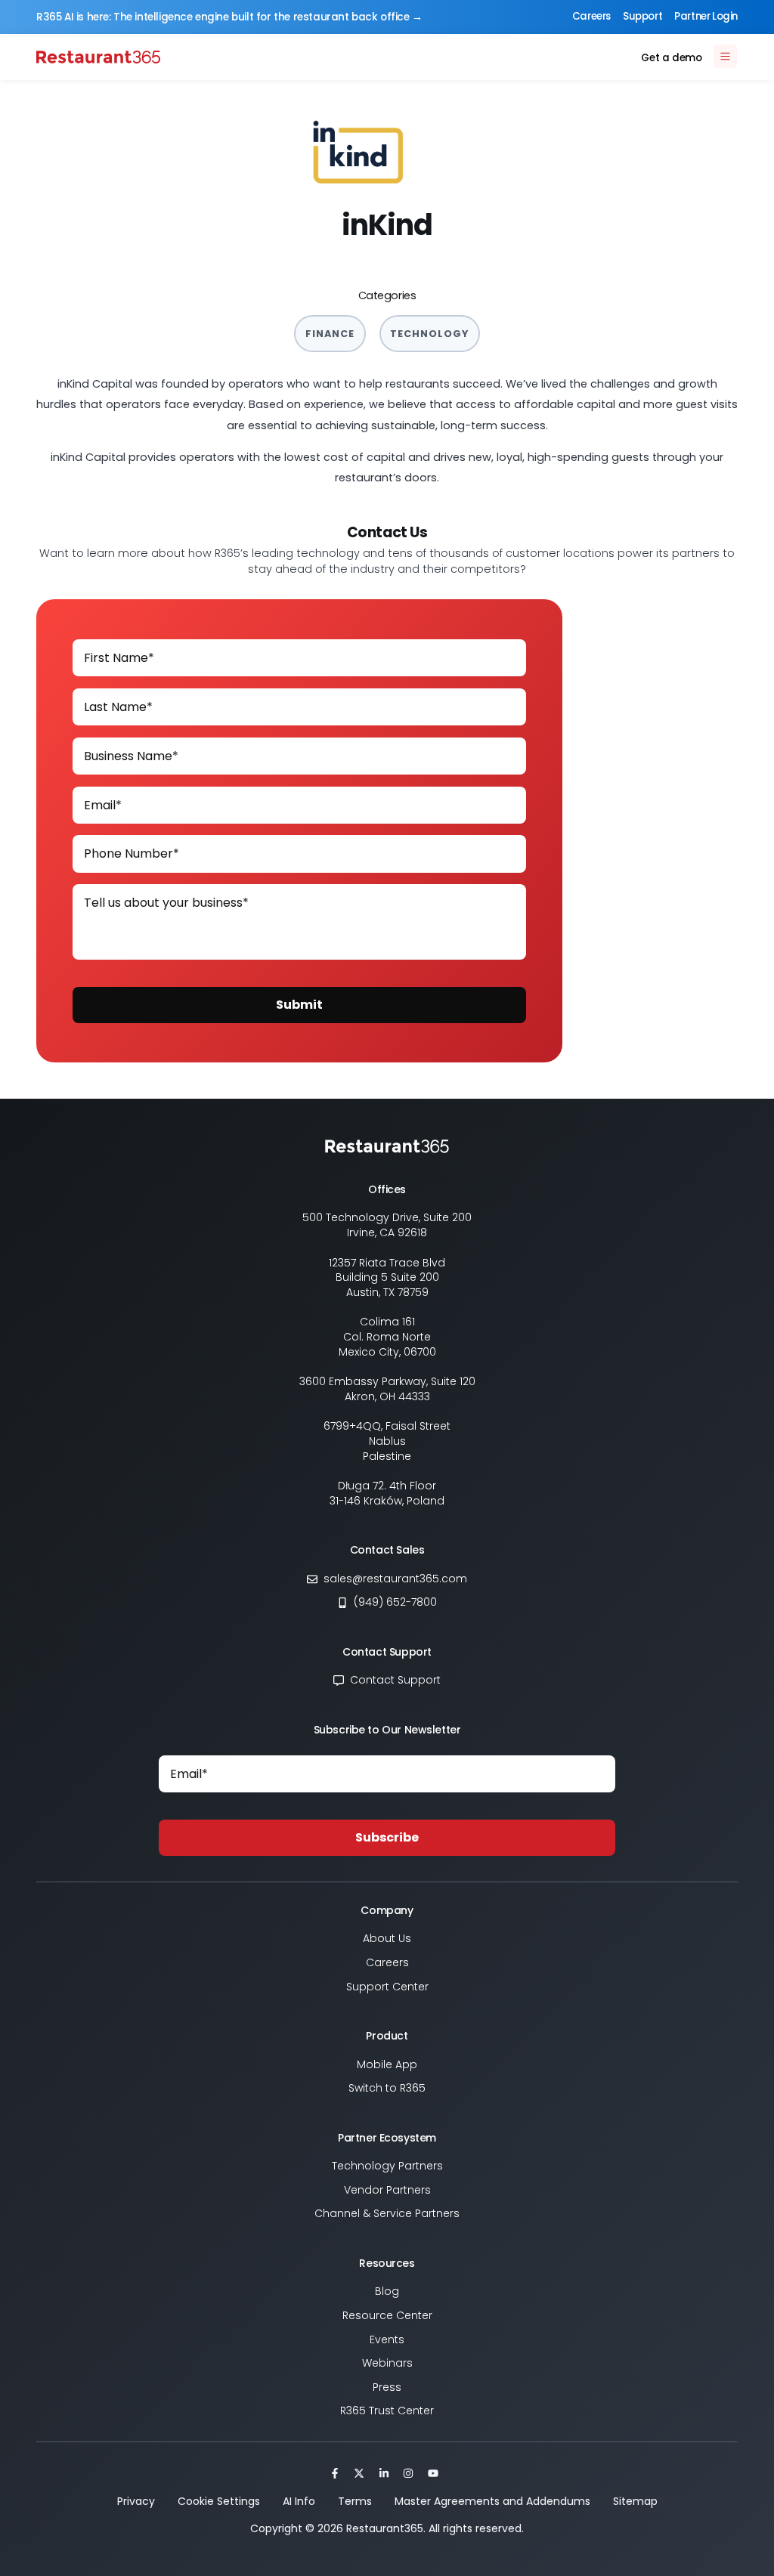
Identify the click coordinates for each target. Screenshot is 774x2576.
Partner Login (706, 16)
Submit (299, 1005)
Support (642, 16)
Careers (591, 16)
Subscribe (387, 1837)
